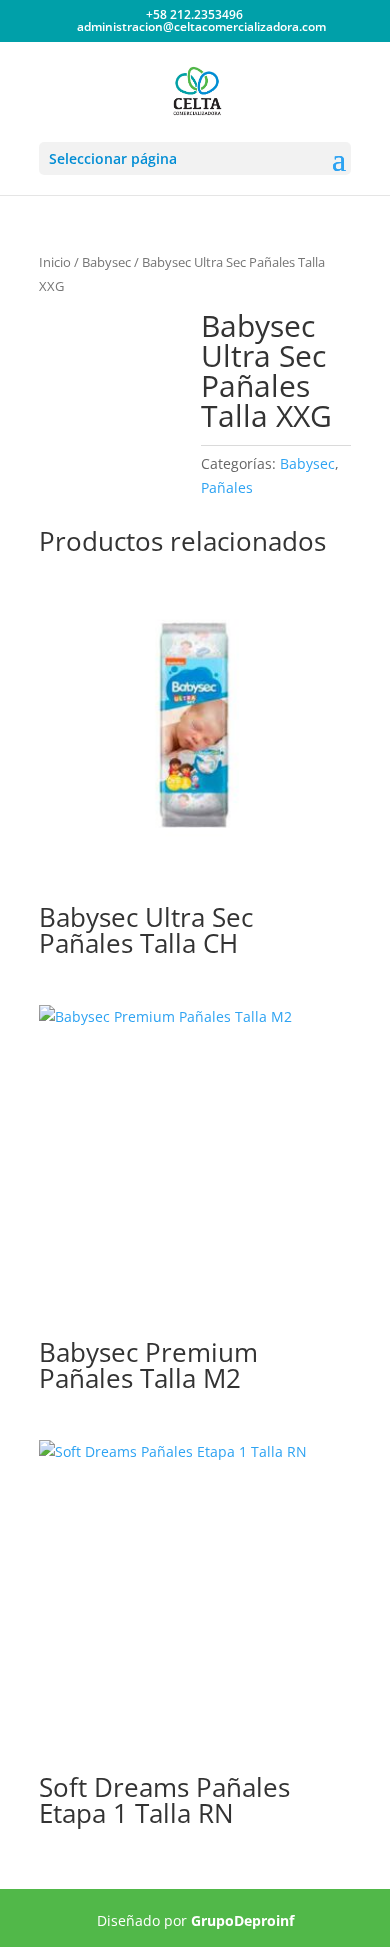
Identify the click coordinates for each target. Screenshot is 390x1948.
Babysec (106, 262)
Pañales (227, 487)
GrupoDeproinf (242, 1920)
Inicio (55, 262)
